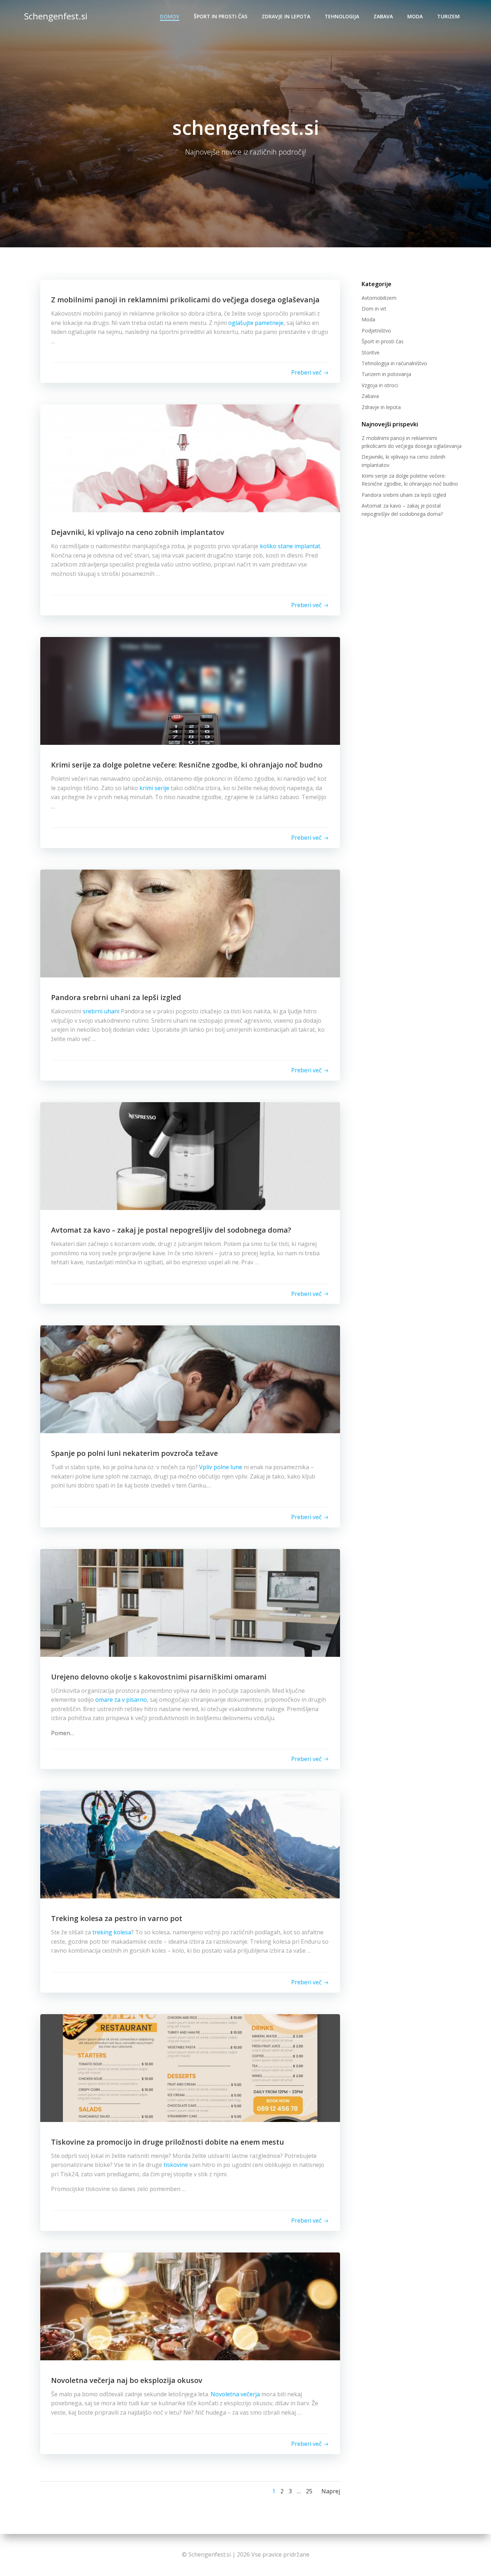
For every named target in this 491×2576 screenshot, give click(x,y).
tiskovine (176, 2165)
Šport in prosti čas (221, 16)
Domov (170, 16)
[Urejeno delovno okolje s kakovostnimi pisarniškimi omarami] (190, 1602)
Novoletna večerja (235, 2394)
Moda (415, 16)
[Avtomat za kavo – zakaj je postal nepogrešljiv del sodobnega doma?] (190, 1155)
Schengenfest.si (56, 16)
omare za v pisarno (121, 1700)
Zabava (383, 16)
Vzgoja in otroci (380, 385)
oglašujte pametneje (256, 323)
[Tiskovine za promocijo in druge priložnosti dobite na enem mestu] (190, 2067)
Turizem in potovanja (386, 374)
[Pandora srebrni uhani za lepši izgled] (190, 923)
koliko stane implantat (290, 546)
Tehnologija (342, 16)
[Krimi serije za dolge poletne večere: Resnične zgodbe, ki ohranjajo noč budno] (190, 690)
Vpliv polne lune (221, 1467)
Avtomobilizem (379, 298)
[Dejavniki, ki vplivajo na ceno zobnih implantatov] (190, 458)
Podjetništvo (376, 331)
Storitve (371, 352)
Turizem (448, 16)
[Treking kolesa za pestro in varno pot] (190, 1844)
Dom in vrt (374, 309)
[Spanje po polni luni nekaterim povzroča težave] (190, 1379)
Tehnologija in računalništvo (394, 363)
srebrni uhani (101, 1011)
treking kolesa (112, 1932)
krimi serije (154, 788)
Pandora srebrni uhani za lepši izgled (404, 495)
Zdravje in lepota (286, 16)
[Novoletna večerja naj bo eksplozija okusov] (190, 2306)
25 (309, 2491)
